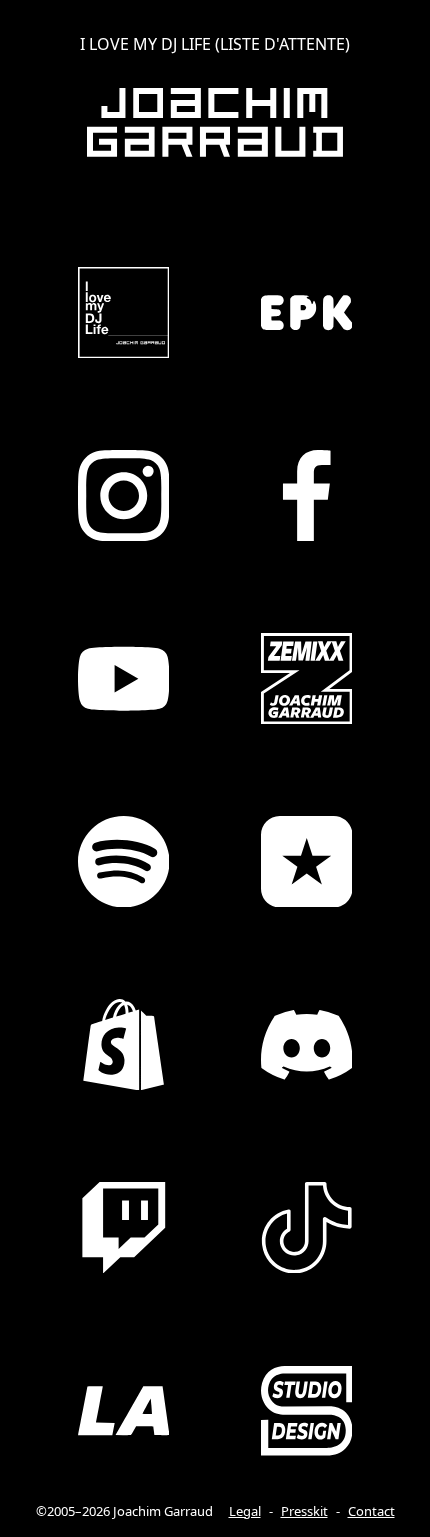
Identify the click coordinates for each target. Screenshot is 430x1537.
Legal (245, 1511)
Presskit (304, 1511)
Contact (371, 1511)
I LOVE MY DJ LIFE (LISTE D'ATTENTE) (215, 44)
